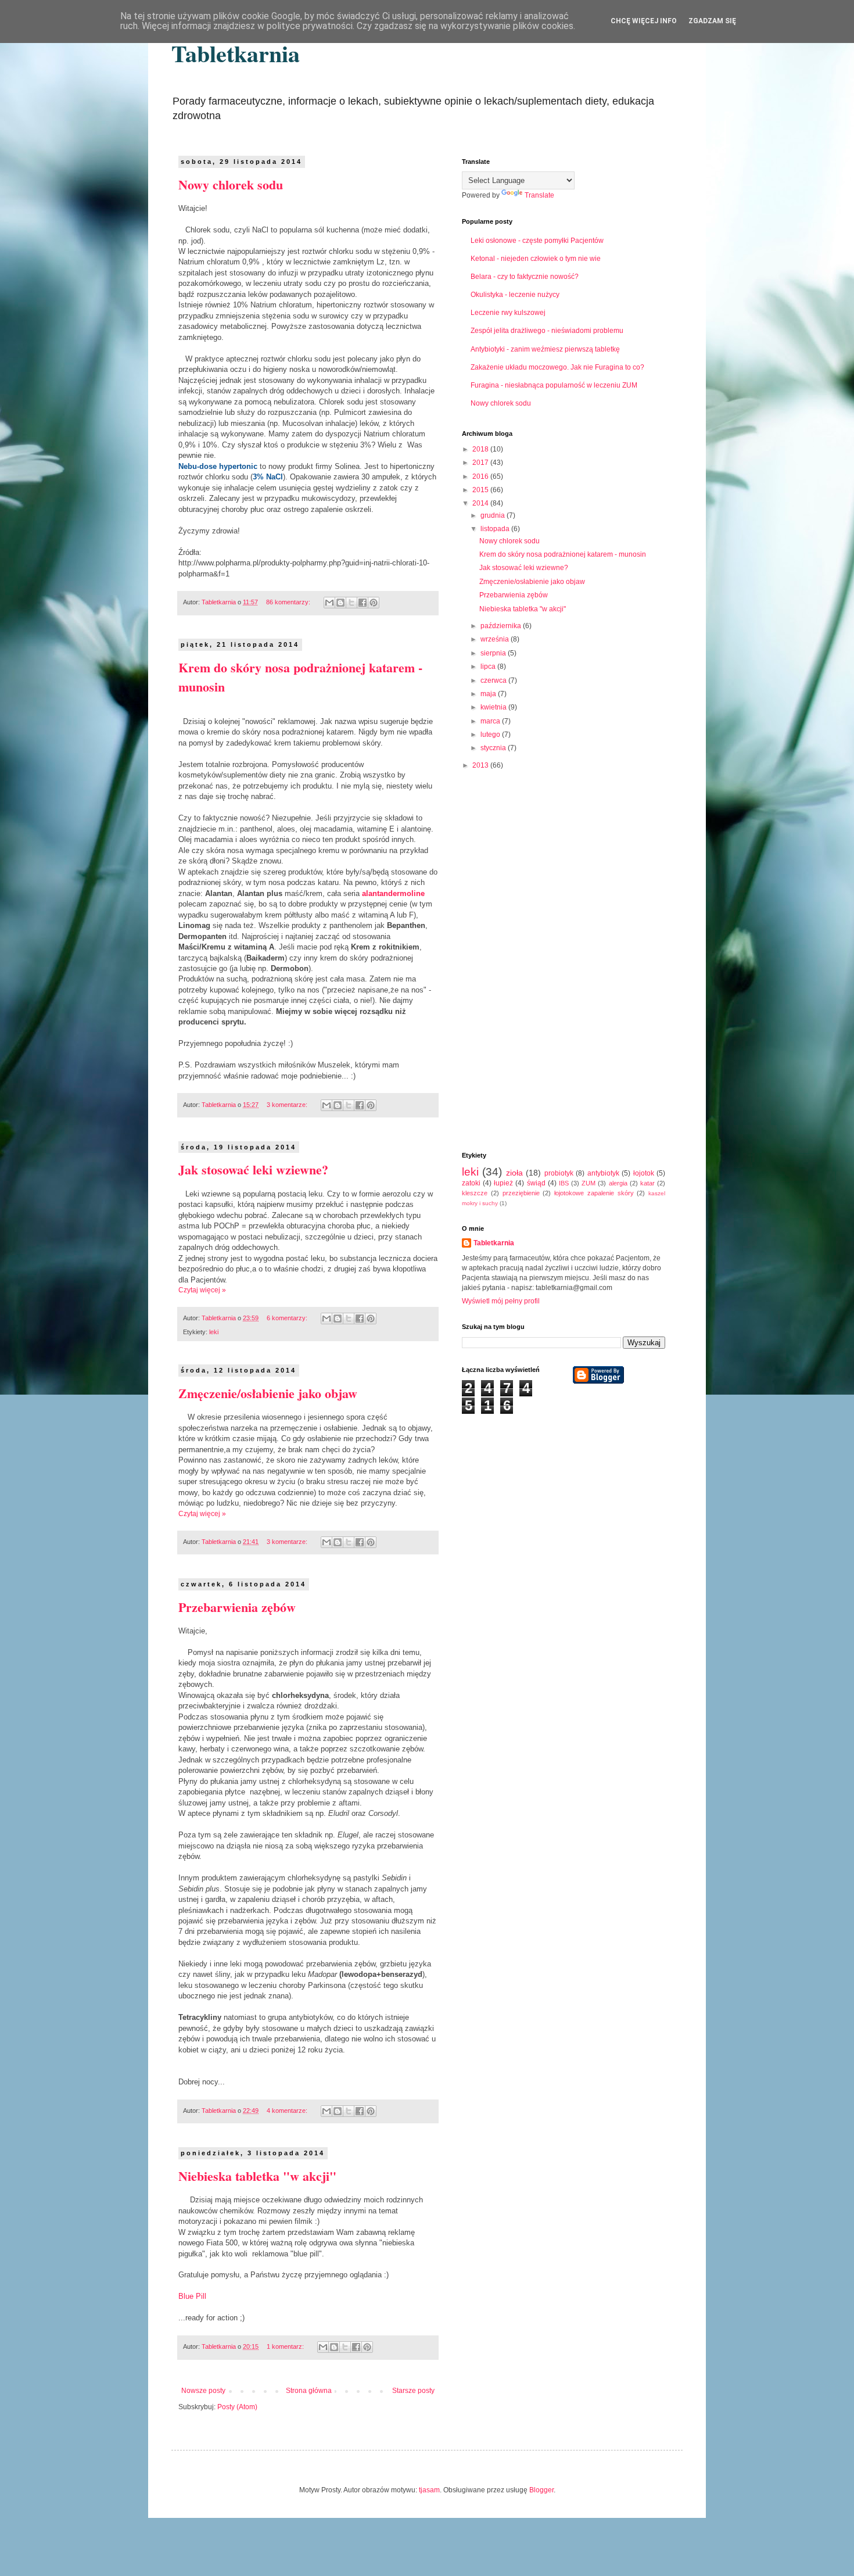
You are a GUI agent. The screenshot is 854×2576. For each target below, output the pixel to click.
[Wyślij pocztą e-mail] (329, 603)
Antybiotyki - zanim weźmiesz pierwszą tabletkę (545, 349)
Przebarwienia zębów (237, 1607)
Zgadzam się (712, 21)
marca (491, 721)
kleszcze (475, 1193)
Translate (539, 195)
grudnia (494, 515)
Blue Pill (192, 2296)
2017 (481, 463)
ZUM (589, 1183)
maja (489, 694)
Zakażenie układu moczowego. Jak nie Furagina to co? (557, 367)
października (502, 626)
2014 (481, 503)
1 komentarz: (286, 2346)
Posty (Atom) (237, 2407)
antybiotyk (603, 1173)
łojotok (644, 1173)
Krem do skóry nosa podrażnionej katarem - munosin (563, 554)
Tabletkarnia (236, 53)
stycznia (494, 748)
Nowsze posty (203, 2391)
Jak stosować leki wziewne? (253, 1169)
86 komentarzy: (289, 602)
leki (214, 1332)
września (496, 639)
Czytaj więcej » (202, 1290)
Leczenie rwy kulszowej (508, 313)
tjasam (429, 2490)
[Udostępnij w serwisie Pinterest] (374, 603)
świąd (536, 1183)
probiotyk (559, 1173)
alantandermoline (393, 893)
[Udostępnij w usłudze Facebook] (363, 603)
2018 (481, 449)
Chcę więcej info (644, 21)
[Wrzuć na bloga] (340, 603)
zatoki (471, 1183)
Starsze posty (413, 2391)
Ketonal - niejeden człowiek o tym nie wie (536, 259)
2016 (481, 476)
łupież (503, 1183)
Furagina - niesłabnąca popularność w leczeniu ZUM (554, 385)
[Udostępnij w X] (351, 603)
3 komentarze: (288, 1105)
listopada (496, 529)
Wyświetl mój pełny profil (501, 1301)
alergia (618, 1183)
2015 (481, 490)
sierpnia (494, 653)
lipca (489, 667)
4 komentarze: (288, 2111)
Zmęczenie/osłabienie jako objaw (268, 1393)
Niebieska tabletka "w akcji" (257, 2176)
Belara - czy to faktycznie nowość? (525, 277)
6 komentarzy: (288, 1318)
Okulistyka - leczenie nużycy (515, 295)
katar (647, 1183)
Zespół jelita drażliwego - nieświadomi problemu (547, 331)
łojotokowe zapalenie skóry (594, 1193)
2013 (481, 765)
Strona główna (309, 2391)
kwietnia (494, 707)
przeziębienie (521, 1193)
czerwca (494, 680)
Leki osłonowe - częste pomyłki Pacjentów (537, 241)
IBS (564, 1183)
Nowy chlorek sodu (231, 184)
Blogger (541, 2490)
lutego (491, 735)
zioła (514, 1173)
